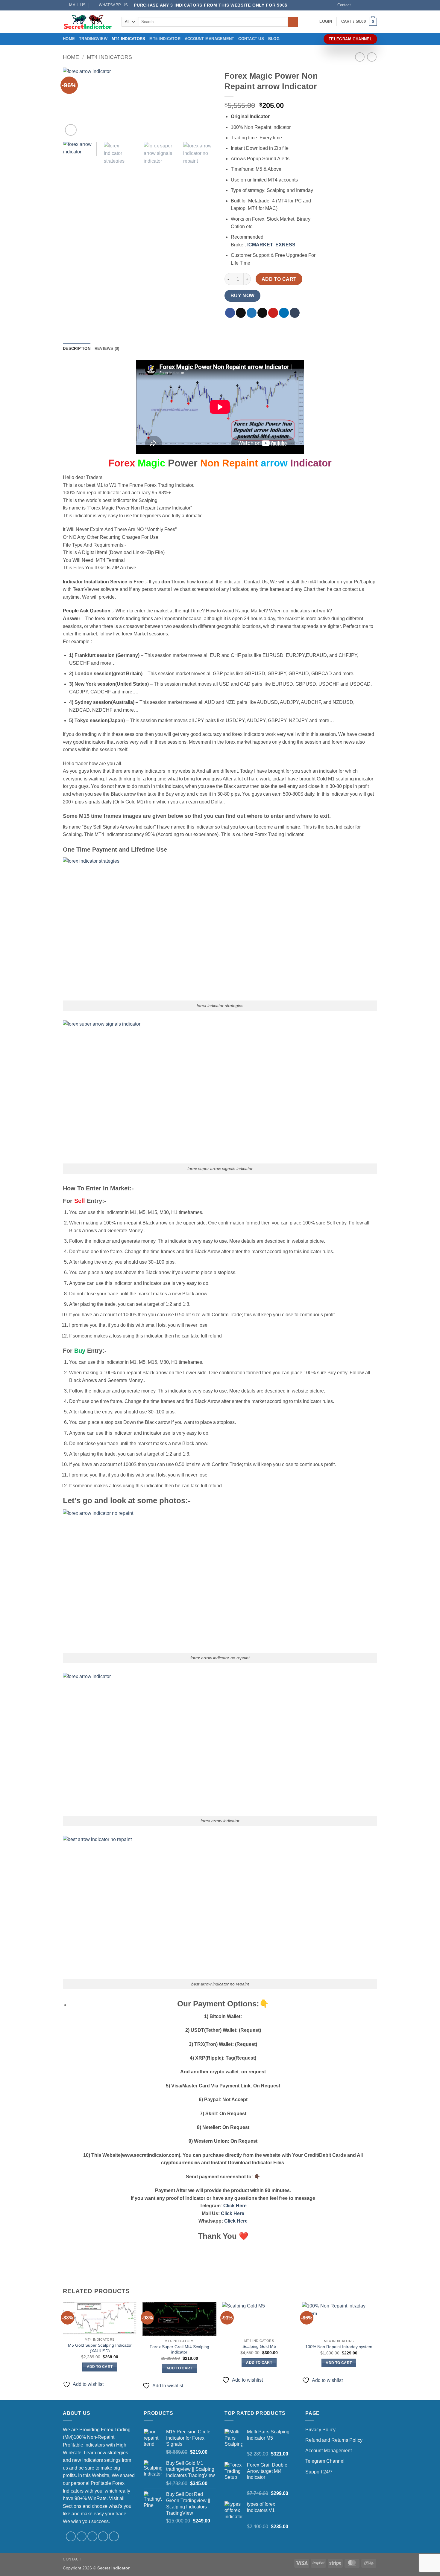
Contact (344, 5)
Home (71, 57)
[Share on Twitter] (252, 313)
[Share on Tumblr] (295, 313)
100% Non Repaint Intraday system (339, 2347)
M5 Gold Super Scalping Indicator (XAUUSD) (100, 2348)
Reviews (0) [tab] (107, 349)
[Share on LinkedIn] (284, 313)
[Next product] (360, 57)
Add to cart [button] (100, 2367)
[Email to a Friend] (262, 313)
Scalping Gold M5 (259, 2346)
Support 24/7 (319, 2472)
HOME (69, 39)
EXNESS (285, 245)
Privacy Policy (320, 2430)
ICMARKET (261, 245)
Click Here (235, 2206)
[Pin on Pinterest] (273, 313)
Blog (274, 39)
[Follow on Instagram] (363, 5)
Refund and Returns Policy (334, 2440)
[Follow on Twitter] (368, 5)
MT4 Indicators (129, 39)
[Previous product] (372, 57)
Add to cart (279, 279)
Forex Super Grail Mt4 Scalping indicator (179, 2349)
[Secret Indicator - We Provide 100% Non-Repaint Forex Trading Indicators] (88, 22)
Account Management (210, 39)
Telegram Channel (325, 2461)
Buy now (243, 296)
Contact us (251, 39)
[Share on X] (241, 313)
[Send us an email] (374, 5)
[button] (326, 22)
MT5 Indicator (165, 39)
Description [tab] (77, 349)
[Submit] (293, 22)
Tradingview (93, 39)
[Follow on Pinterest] (114, 2536)
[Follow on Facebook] (357, 5)
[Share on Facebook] (230, 313)
